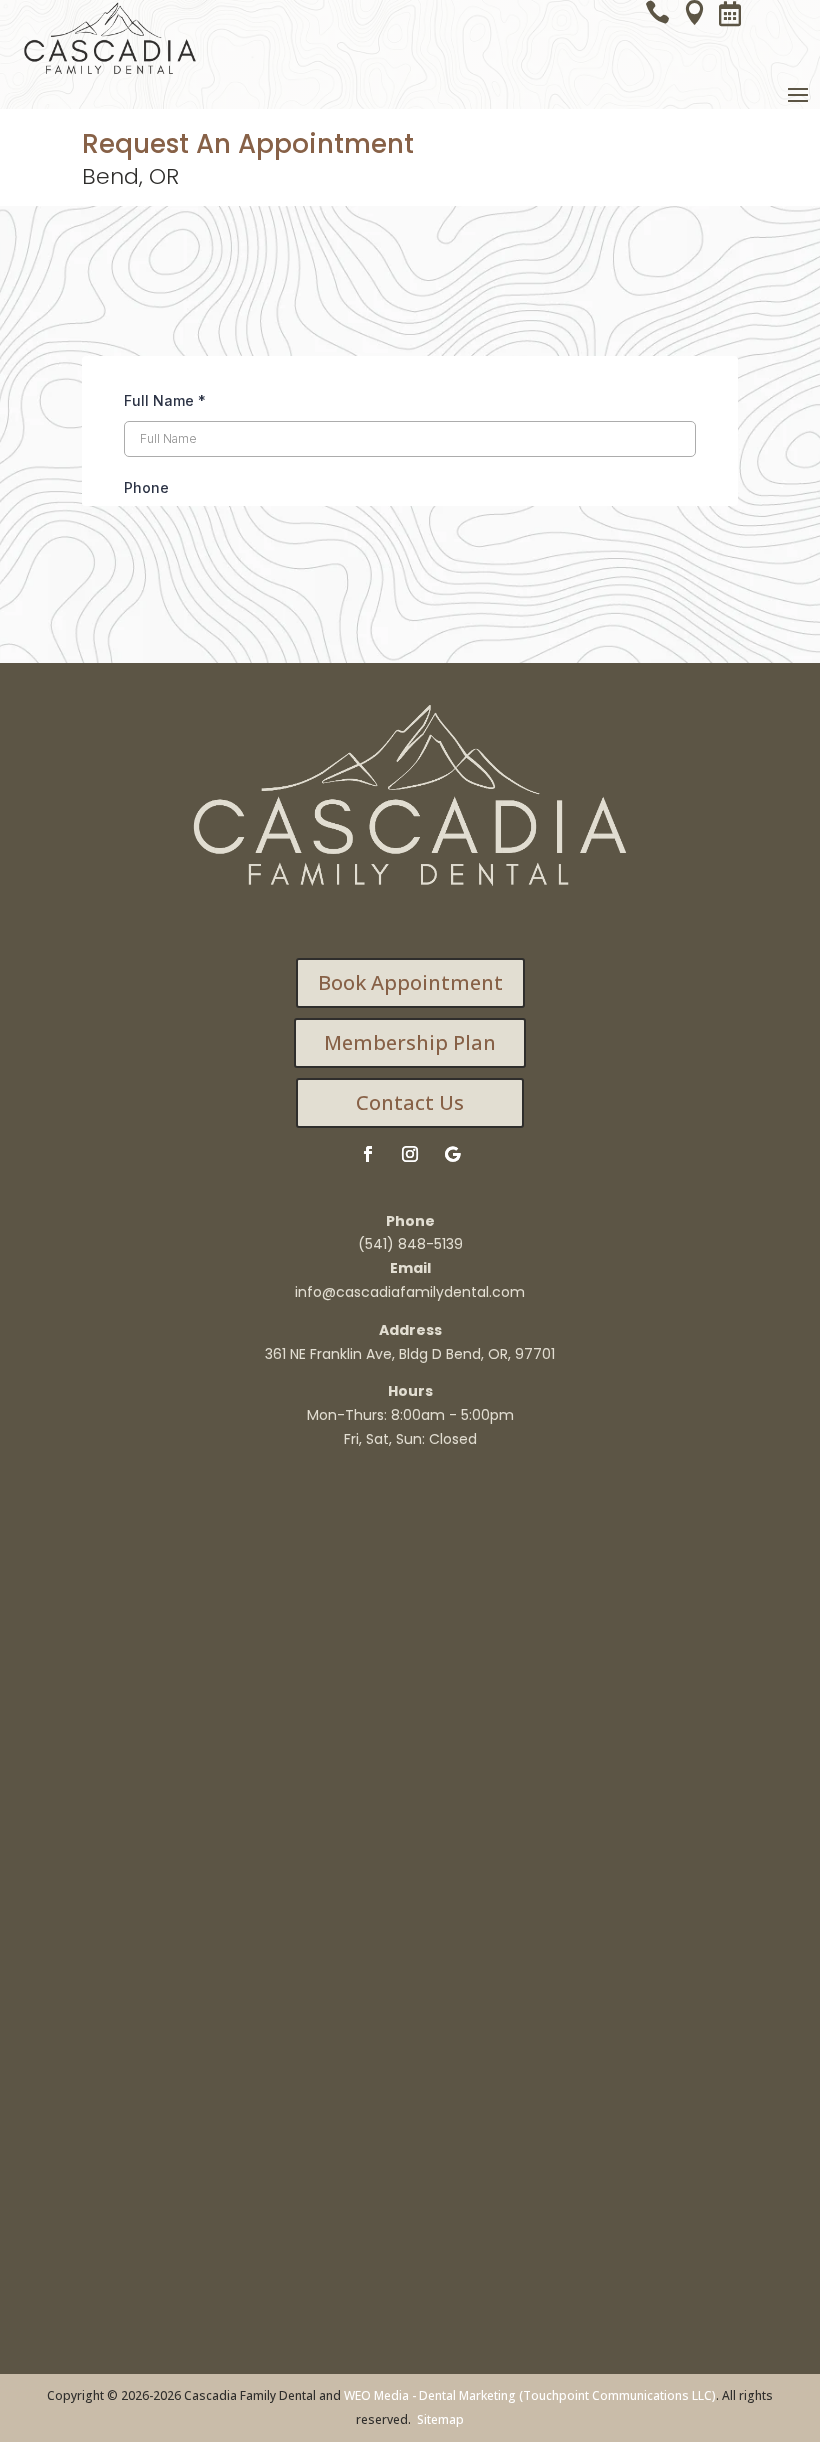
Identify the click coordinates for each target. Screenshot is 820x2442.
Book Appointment (410, 982)
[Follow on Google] (452, 1154)
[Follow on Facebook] (368, 1154)
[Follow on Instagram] (410, 1154)
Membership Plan (410, 1042)
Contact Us (410, 1102)
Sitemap (440, 2419)
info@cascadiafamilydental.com (410, 1292)
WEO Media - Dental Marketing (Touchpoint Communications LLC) (530, 2395)
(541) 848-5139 (410, 1244)
